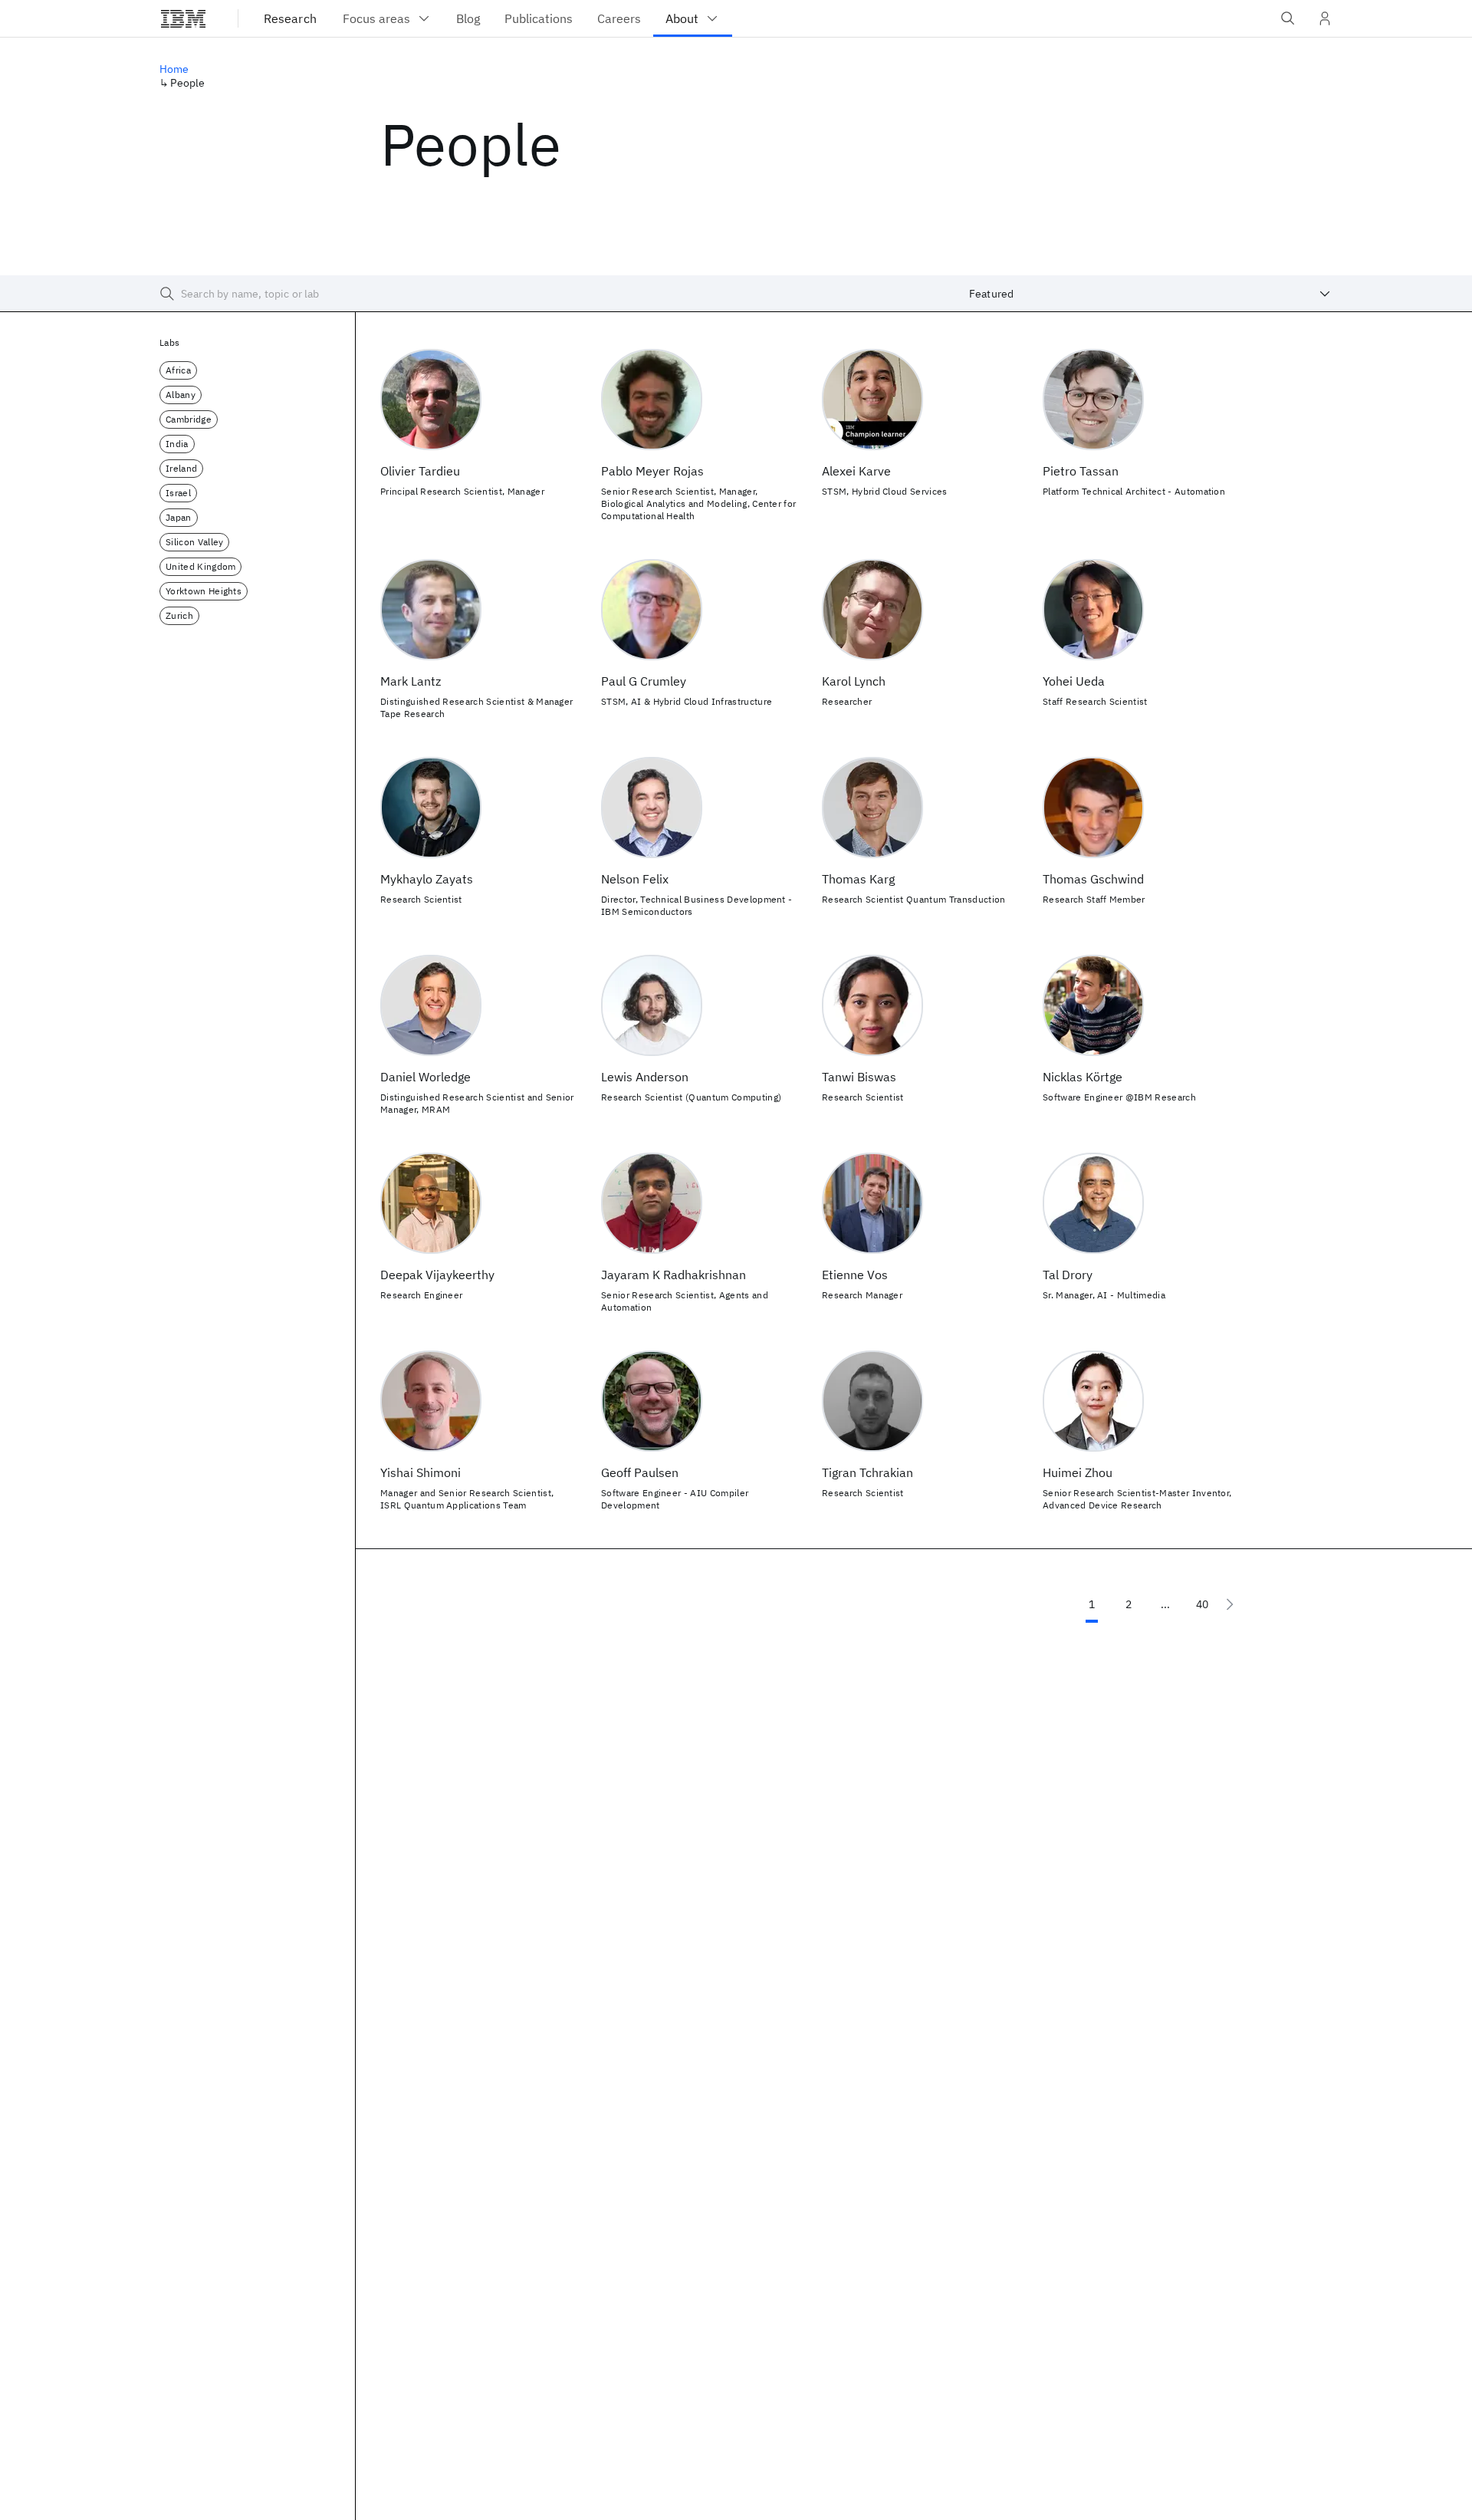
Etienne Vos (855, 1275)
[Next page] (1230, 1604)
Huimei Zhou (1078, 1472)
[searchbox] (543, 294)
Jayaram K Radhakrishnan (674, 1275)
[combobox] (1150, 294)
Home (174, 69)
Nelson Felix (635, 879)
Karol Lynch (854, 681)
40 (1202, 1604)
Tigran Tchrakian (867, 1472)
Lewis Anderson (645, 1077)
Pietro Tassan (1081, 471)
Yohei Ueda (1074, 681)
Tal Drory (1068, 1275)
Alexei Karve (856, 471)
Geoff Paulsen (640, 1472)
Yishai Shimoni (421, 1472)
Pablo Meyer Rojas (652, 471)
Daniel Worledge (426, 1077)
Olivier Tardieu (420, 471)
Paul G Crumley (644, 681)
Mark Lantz (411, 681)
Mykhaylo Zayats (427, 879)
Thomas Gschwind (1093, 879)
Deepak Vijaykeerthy (437, 1275)
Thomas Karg (858, 879)
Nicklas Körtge (1083, 1077)
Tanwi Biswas (859, 1077)
